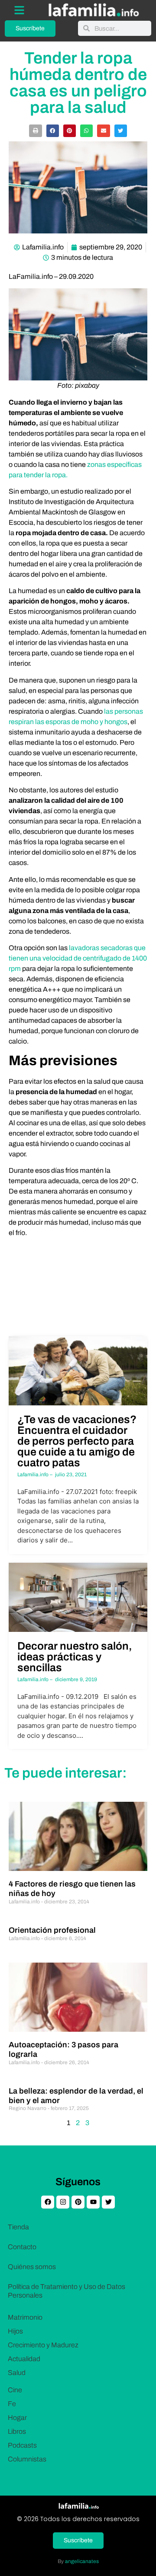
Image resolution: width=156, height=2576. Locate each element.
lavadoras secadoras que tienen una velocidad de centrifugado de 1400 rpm (78, 958)
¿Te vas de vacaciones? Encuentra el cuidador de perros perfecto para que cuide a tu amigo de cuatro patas (77, 1441)
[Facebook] (48, 2202)
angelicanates (82, 2561)
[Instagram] (63, 2202)
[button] (35, 131)
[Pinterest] (78, 2202)
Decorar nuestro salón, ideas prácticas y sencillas (75, 1657)
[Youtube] (93, 2202)
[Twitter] (108, 2202)
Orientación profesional (52, 1930)
